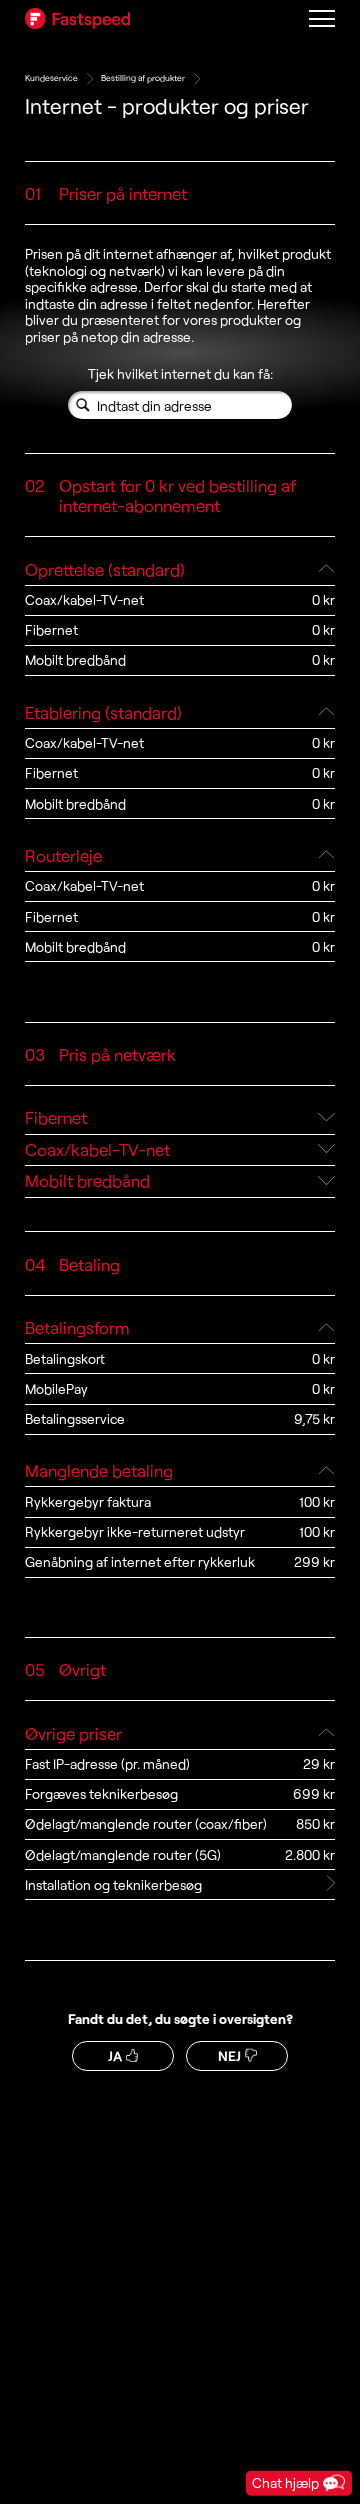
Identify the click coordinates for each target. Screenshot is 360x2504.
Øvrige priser (73, 1733)
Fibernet (56, 1117)
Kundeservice (51, 78)
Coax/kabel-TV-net (97, 1149)
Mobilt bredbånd (87, 1180)
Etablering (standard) (103, 712)
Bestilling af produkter (143, 78)
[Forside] (77, 18)
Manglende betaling (99, 1470)
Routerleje (63, 855)
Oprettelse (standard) (105, 569)
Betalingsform (77, 1327)
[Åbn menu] (321, 18)
